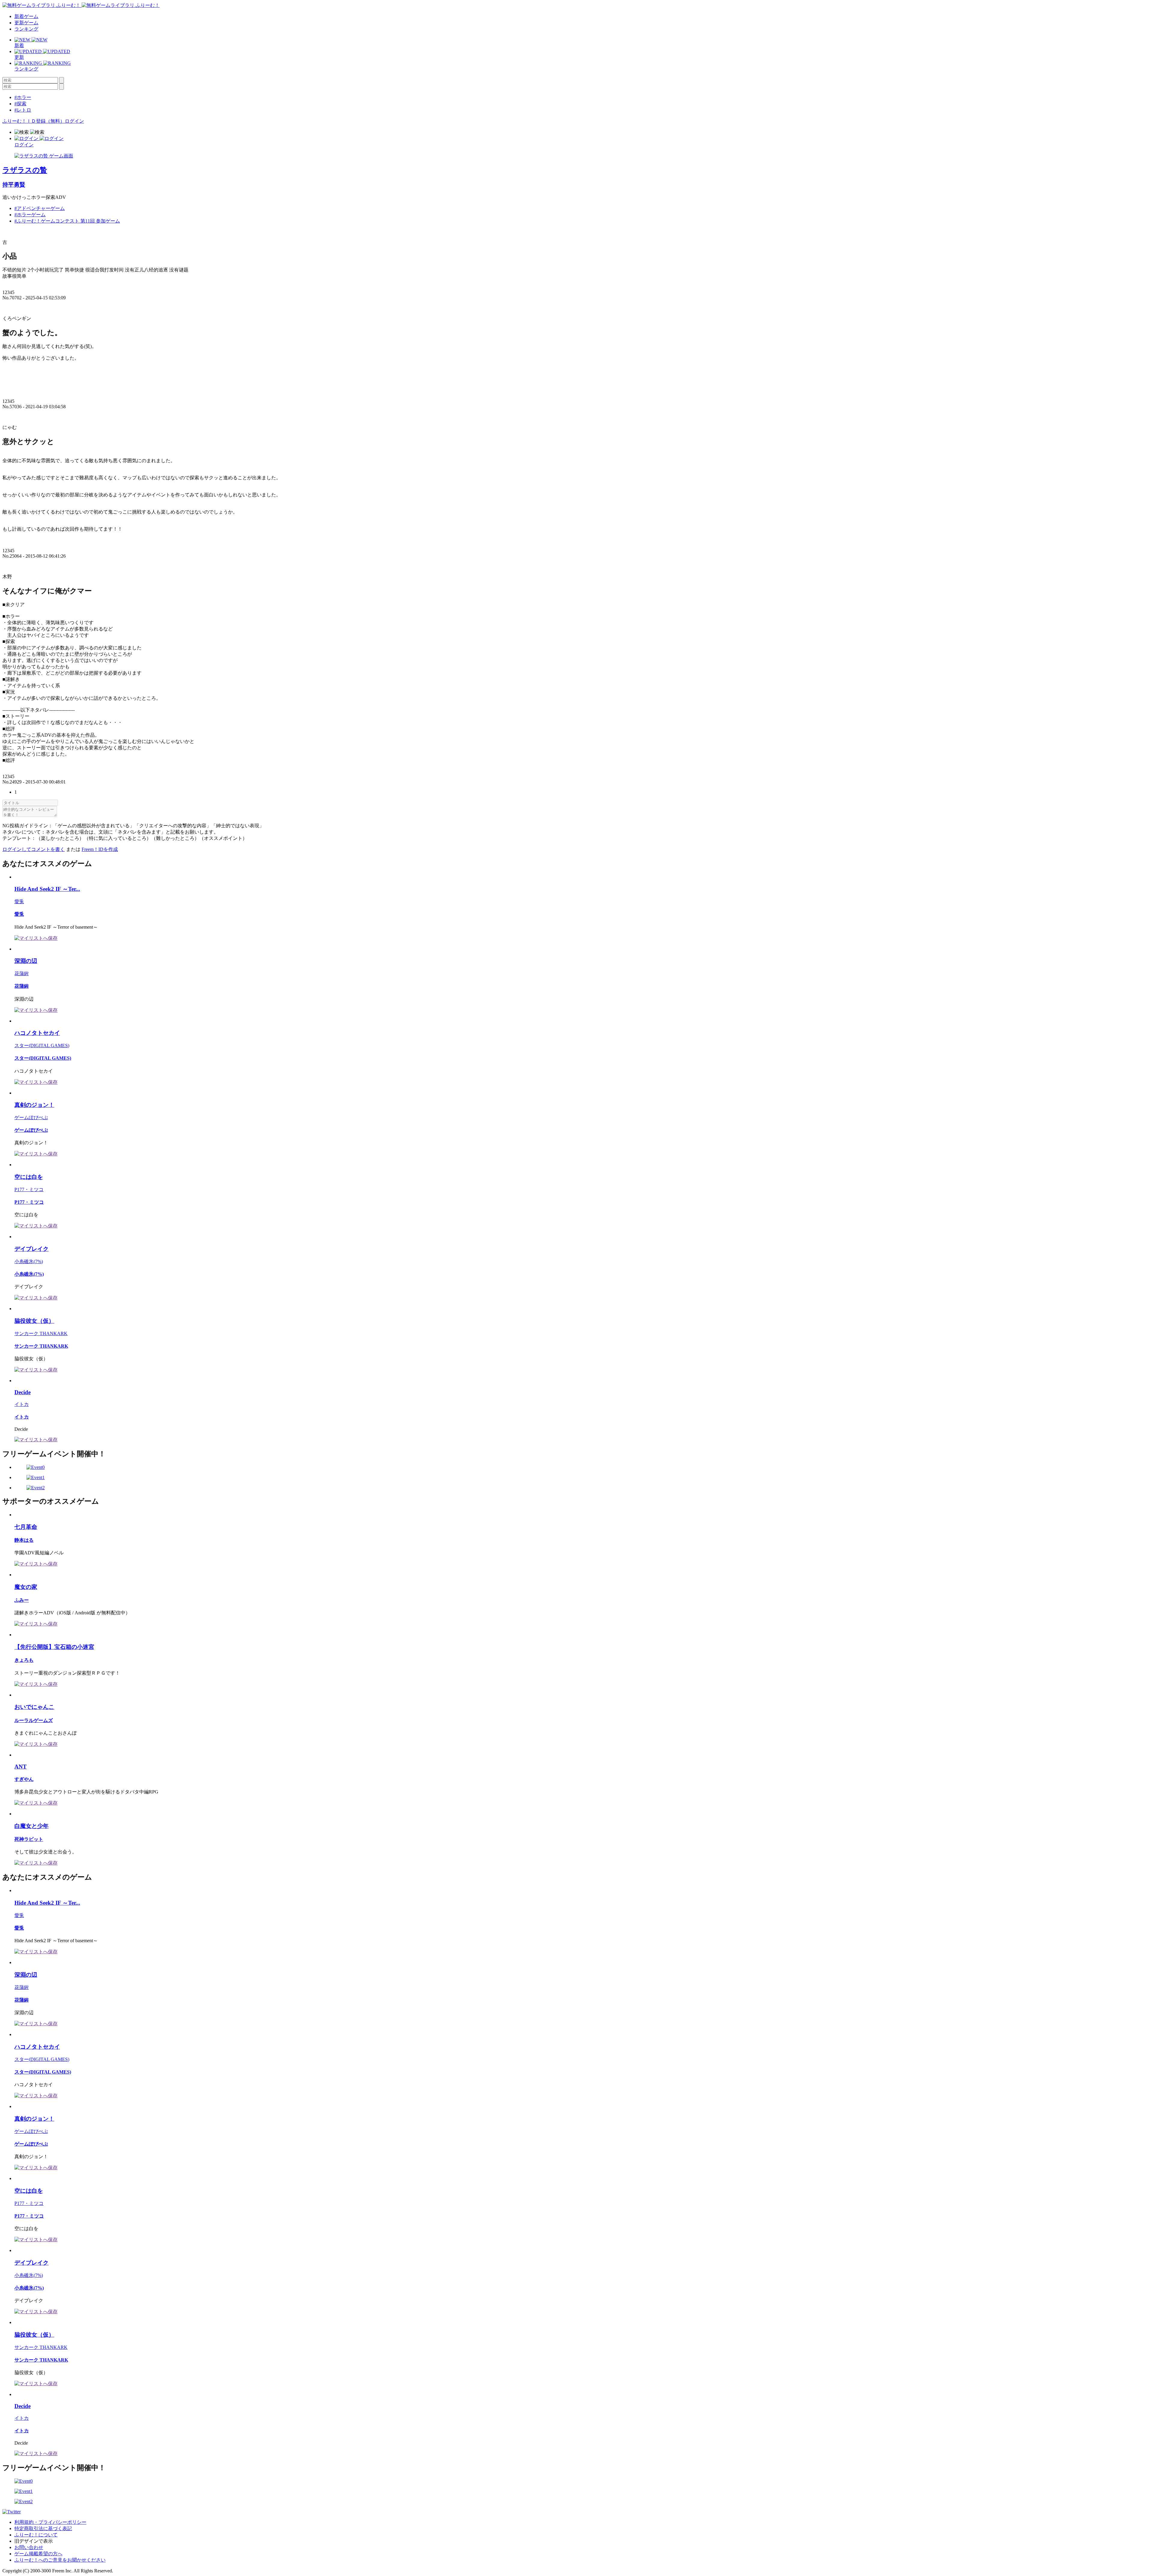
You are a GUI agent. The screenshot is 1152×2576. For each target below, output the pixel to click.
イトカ (22, 1404)
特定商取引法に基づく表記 (43, 2528)
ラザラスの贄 (25, 170)
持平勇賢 (14, 185)
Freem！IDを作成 (100, 849)
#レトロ (23, 110)
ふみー (22, 1600)
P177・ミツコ (29, 1189)
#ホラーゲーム (30, 215)
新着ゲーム (26, 16)
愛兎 (19, 902)
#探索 (20, 104)
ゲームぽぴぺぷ (31, 1117)
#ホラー (23, 97)
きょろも (24, 1660)
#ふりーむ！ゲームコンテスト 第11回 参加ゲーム (67, 221)
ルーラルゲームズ (34, 1720)
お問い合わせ (29, 2547)
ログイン (74, 121)
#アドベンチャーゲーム (40, 208)
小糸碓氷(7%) (29, 1261)
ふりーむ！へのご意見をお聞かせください (60, 2560)
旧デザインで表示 (34, 2541)
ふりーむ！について (36, 2535)
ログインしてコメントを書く (34, 849)
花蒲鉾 (22, 973)
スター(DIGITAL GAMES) (42, 1045)
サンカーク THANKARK (41, 1333)
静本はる (24, 1540)
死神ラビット (29, 1839)
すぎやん (24, 1779)
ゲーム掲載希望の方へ (38, 2554)
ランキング (26, 29)
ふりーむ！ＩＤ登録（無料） (34, 121)
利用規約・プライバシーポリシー (50, 2522)
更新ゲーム (26, 23)
